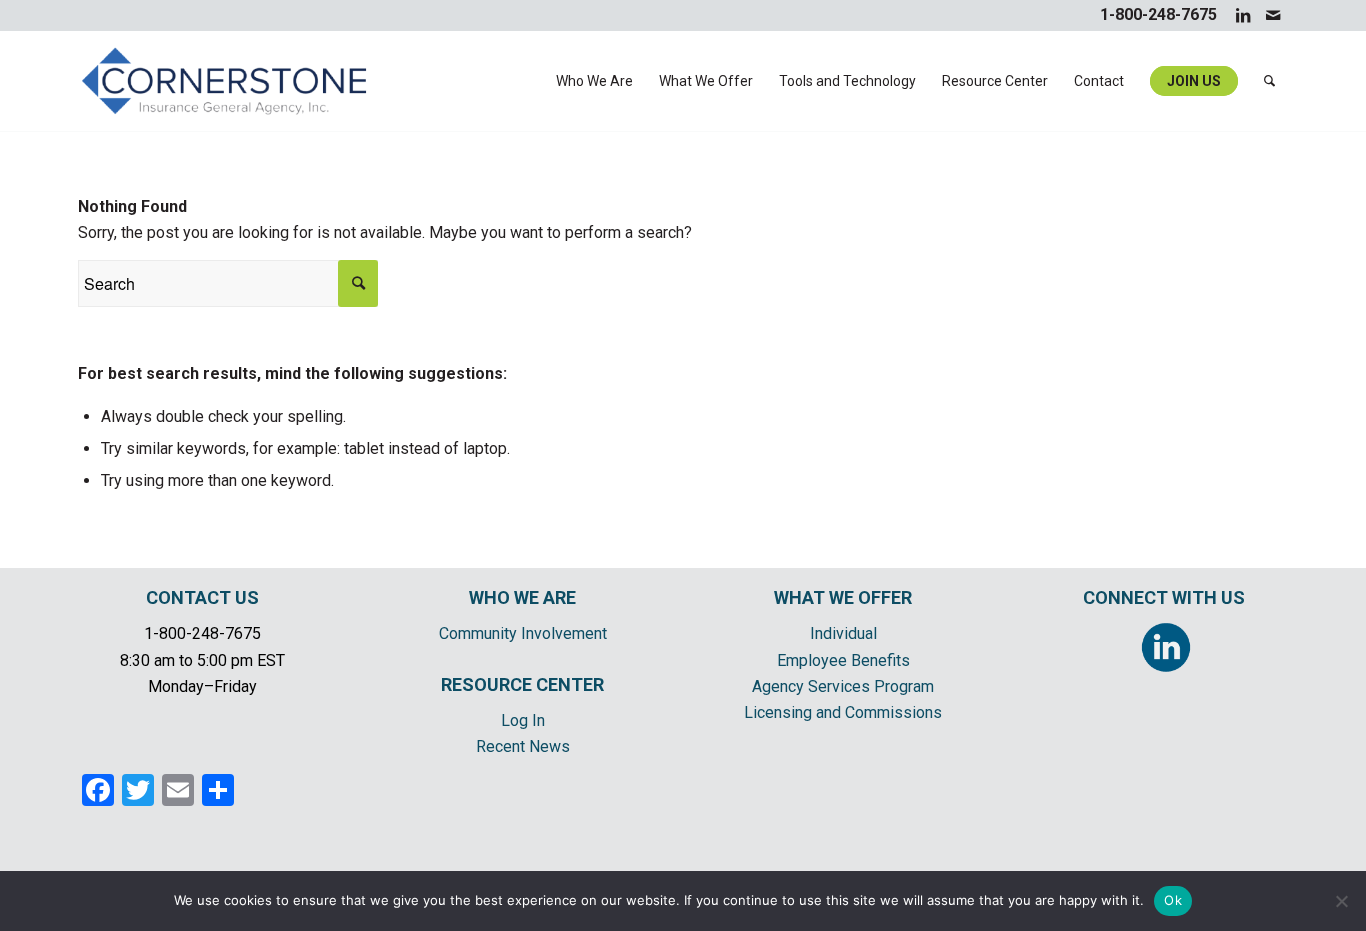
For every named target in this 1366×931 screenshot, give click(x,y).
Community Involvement (523, 633)
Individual (843, 633)
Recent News (523, 746)
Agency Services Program (843, 686)
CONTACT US (202, 597)
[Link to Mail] (1273, 15)
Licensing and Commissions (843, 712)
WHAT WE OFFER (843, 597)
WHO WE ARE (522, 597)
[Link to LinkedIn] (1242, 15)
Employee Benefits (843, 660)
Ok (1173, 900)
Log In (523, 720)
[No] (1341, 901)
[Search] (1269, 81)
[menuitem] (594, 81)
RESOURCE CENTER (522, 684)
